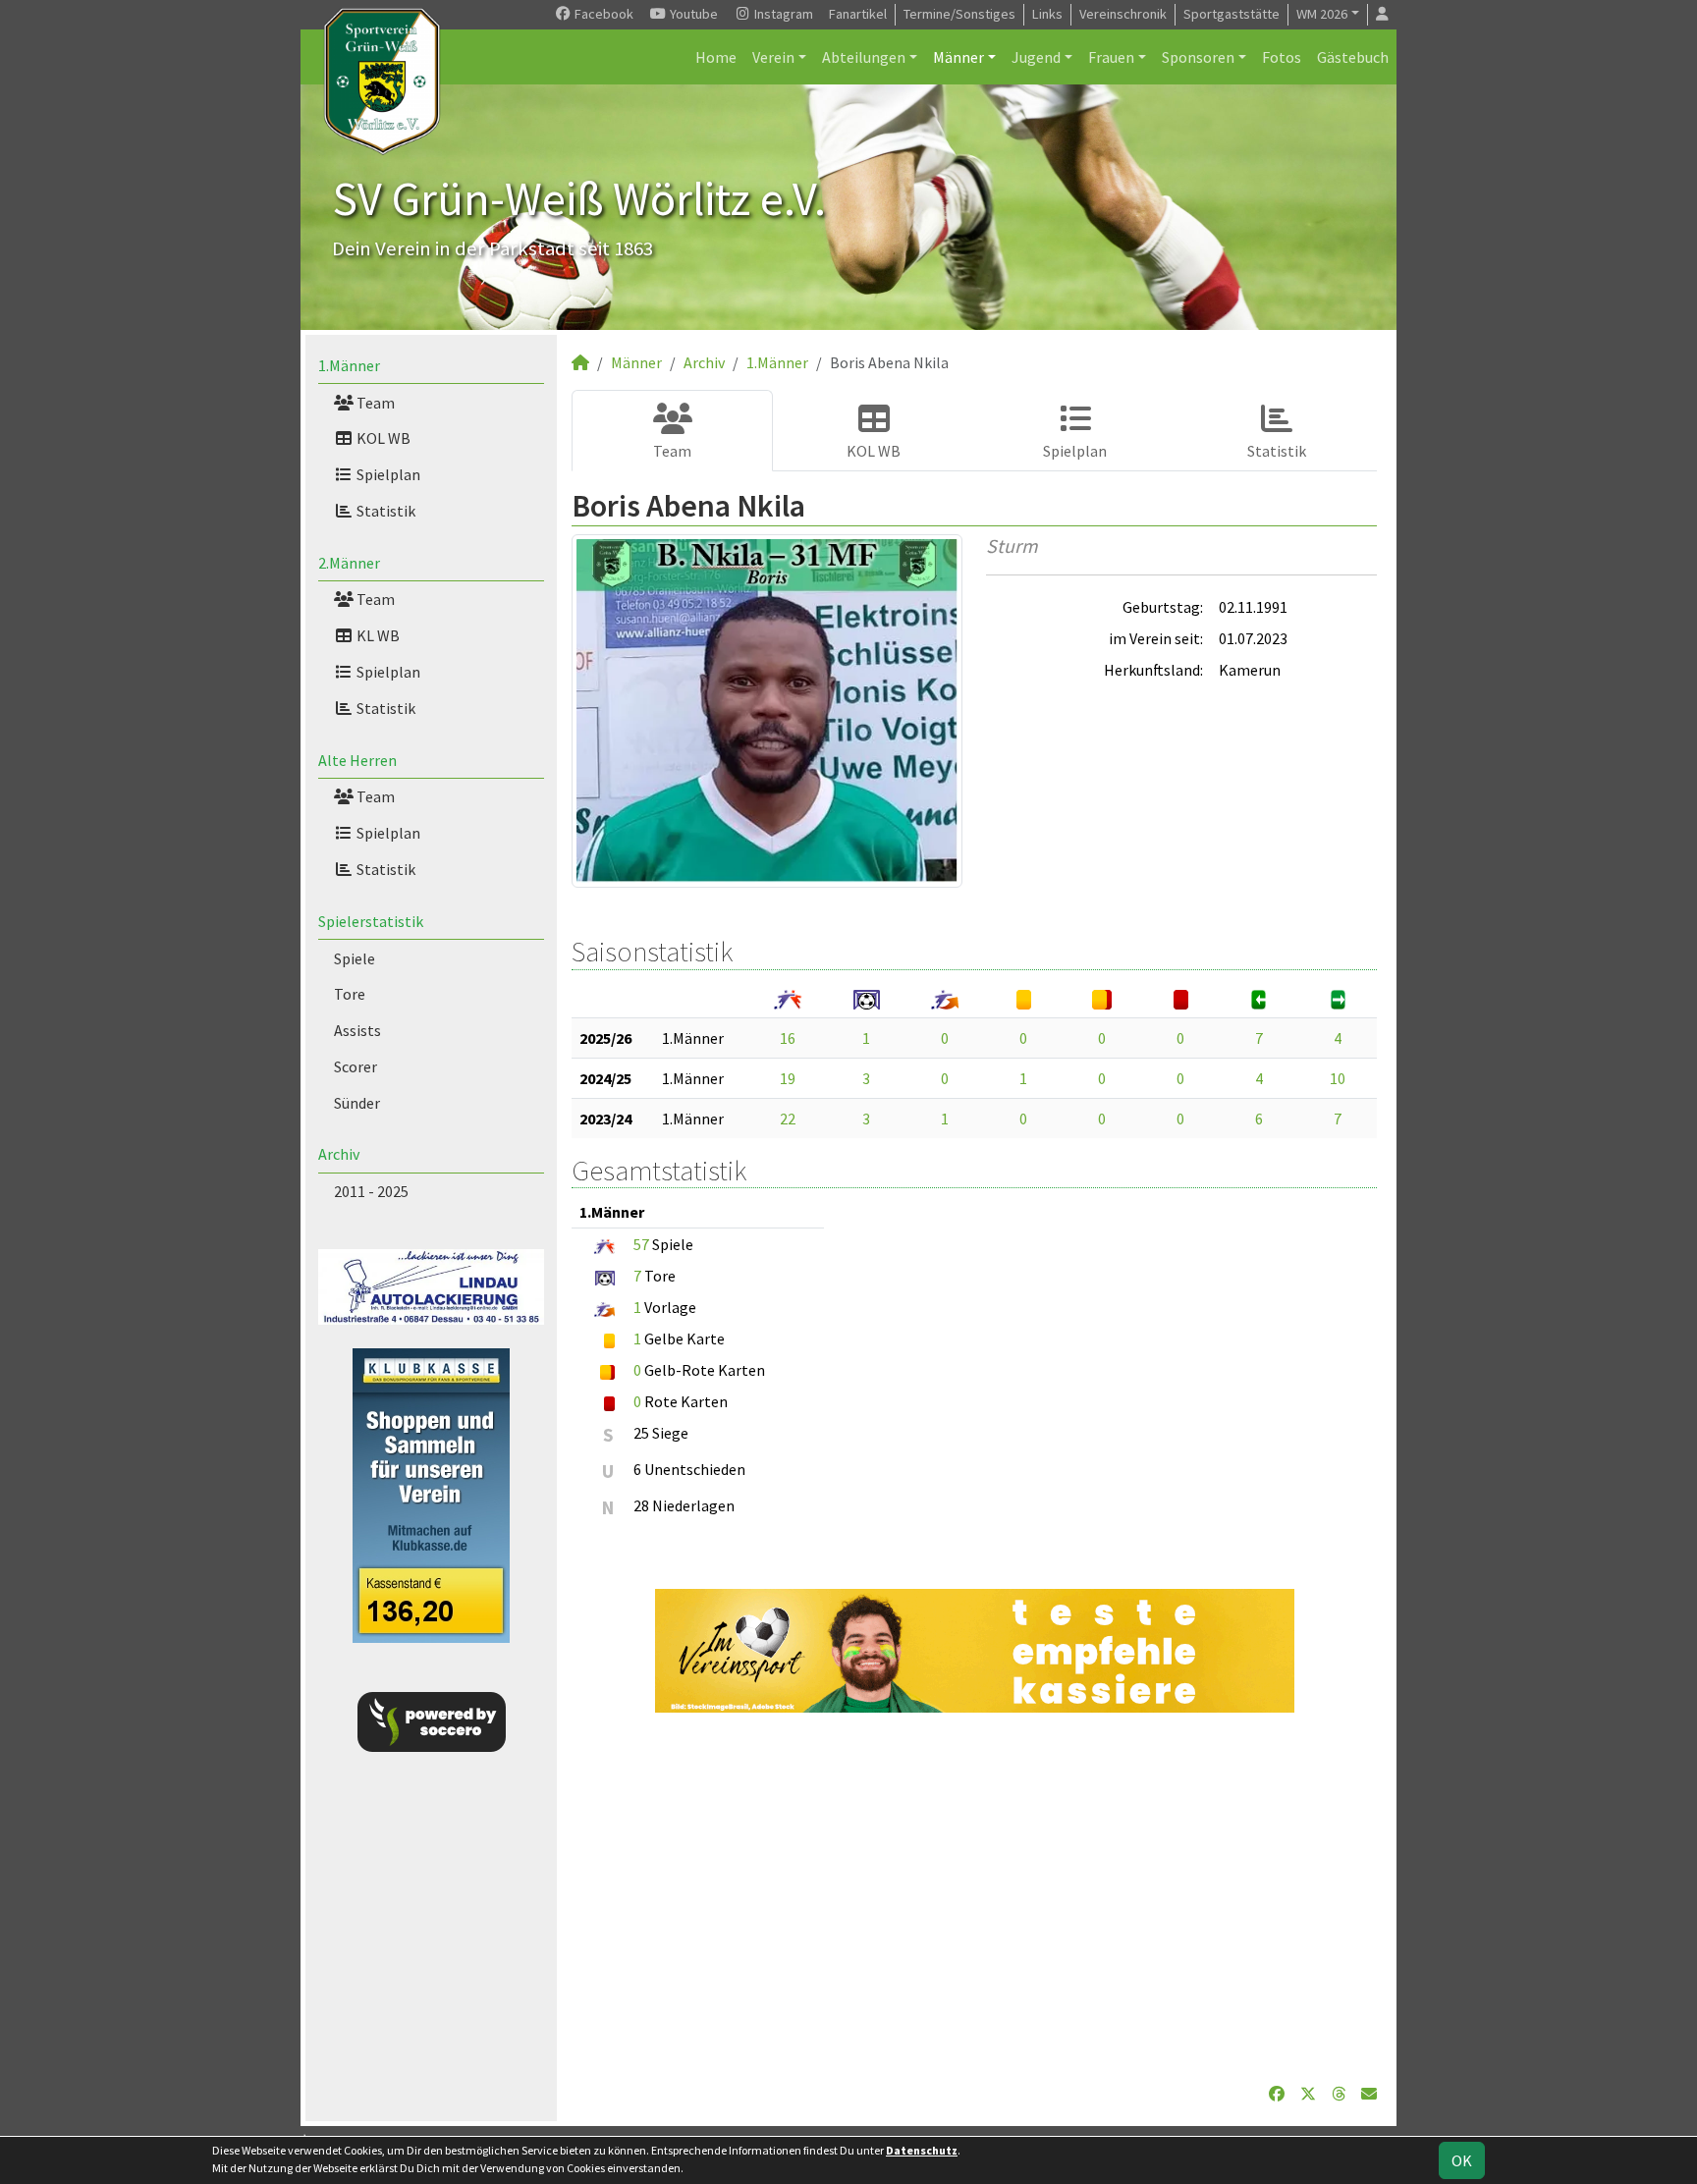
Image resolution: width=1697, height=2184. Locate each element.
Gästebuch (1353, 57)
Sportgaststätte (1232, 14)
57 (641, 1244)
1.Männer (349, 365)
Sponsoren (1198, 57)
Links (1047, 14)
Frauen (1111, 57)
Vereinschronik (1123, 14)
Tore (350, 994)
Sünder (357, 1103)
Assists (357, 1030)
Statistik (384, 511)
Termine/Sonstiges (959, 14)
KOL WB (382, 438)
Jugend (1036, 57)
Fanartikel (858, 14)
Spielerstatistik (371, 921)
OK (1462, 2160)
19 (788, 1078)
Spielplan (387, 474)
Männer (958, 57)
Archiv (339, 1154)
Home (716, 57)
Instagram (782, 14)
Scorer (356, 1066)
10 (1338, 1078)
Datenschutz (922, 2150)
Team (374, 403)
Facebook (602, 14)
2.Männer (349, 563)
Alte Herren (357, 760)
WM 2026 (1322, 14)
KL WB (377, 635)
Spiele (355, 958)
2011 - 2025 (371, 1191)
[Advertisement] (974, 1897)
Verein (773, 57)
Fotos (1282, 57)
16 (788, 1038)
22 (788, 1119)
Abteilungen (864, 57)
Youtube (692, 14)
